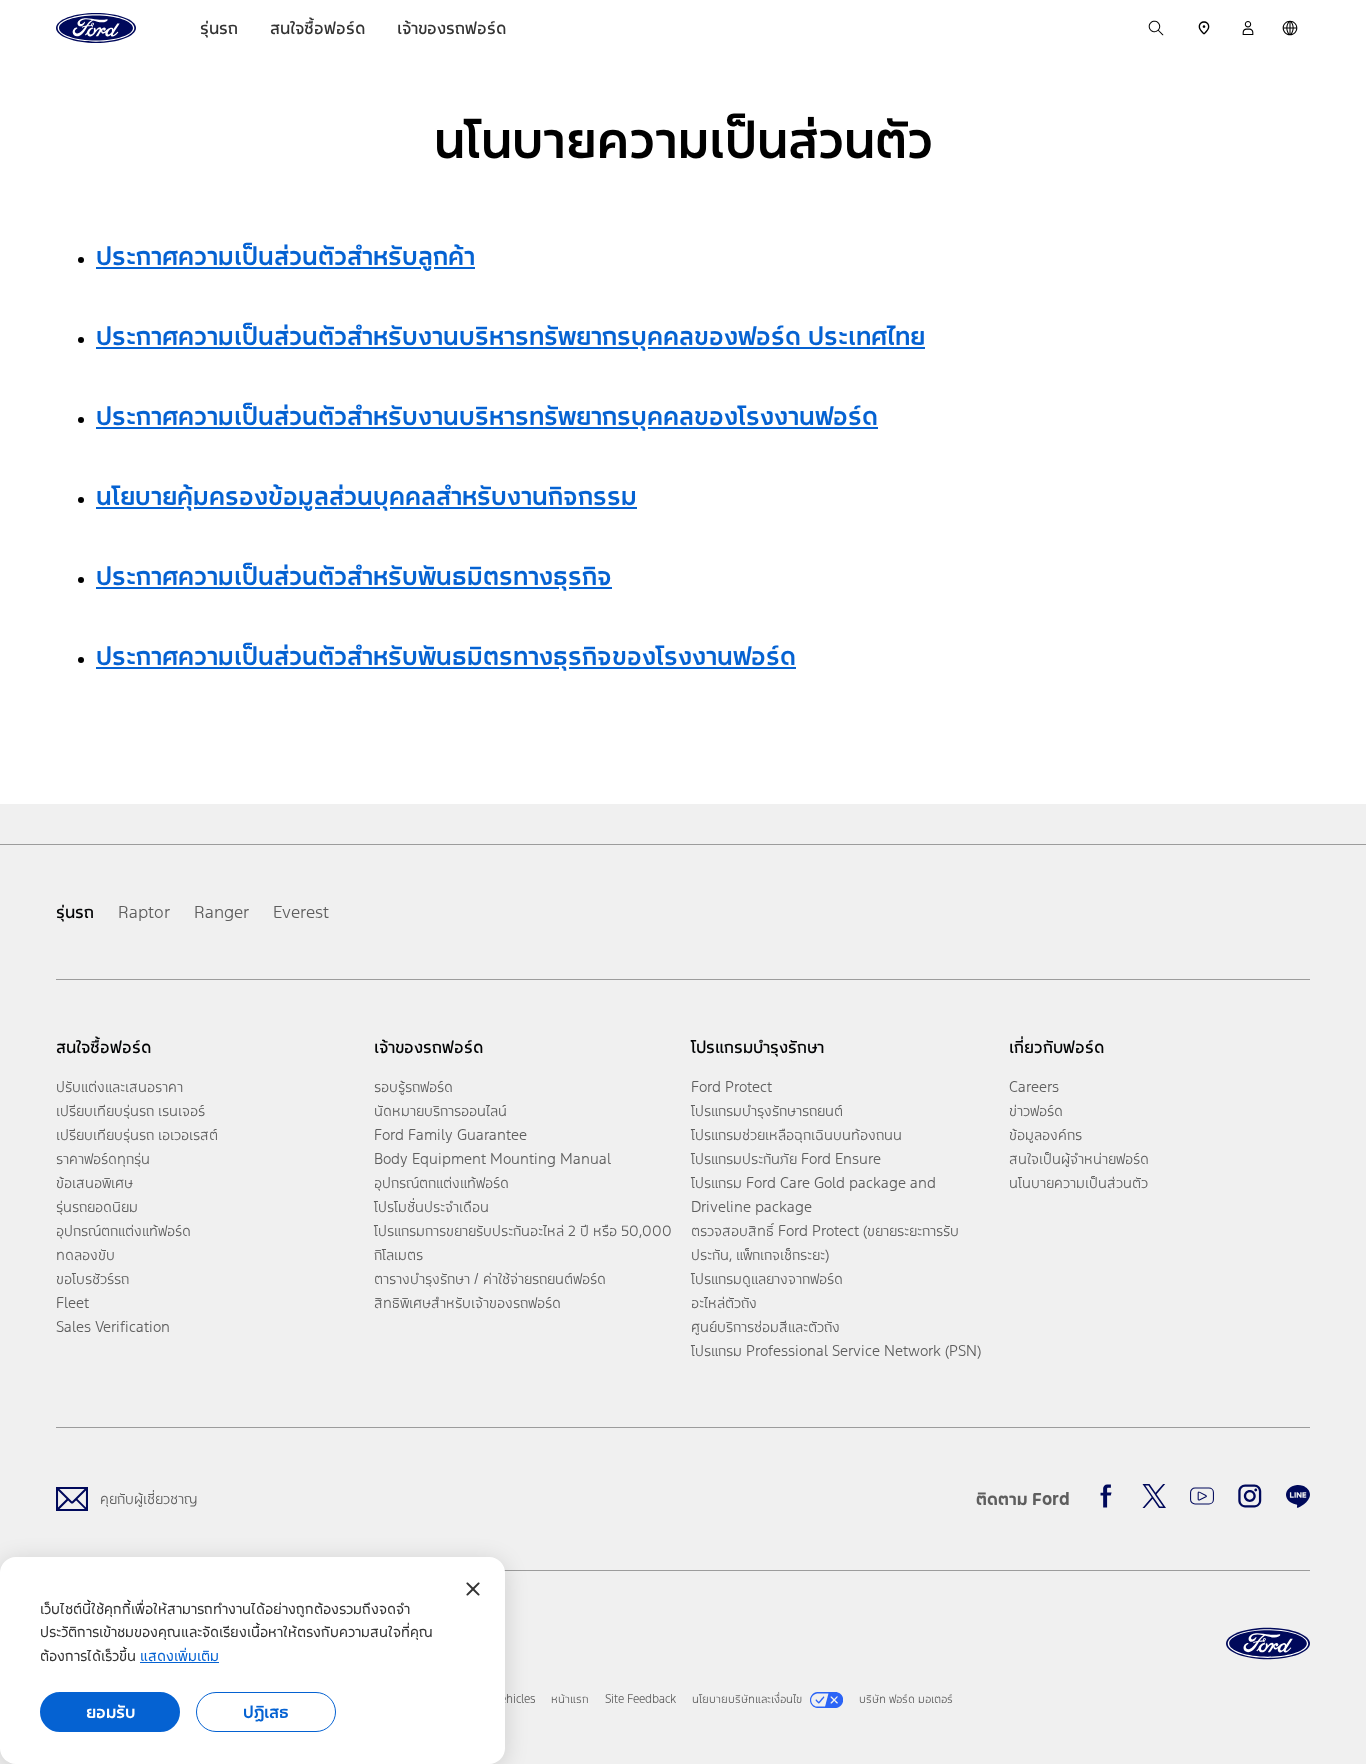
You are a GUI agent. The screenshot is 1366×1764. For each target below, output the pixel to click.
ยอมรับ (110, 1712)
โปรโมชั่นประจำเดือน (431, 1206)
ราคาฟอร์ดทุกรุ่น (103, 1158)
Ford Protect (731, 1086)
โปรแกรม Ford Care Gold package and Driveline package (813, 1194)
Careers (1034, 1086)
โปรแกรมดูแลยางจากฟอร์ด (767, 1278)
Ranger (221, 912)
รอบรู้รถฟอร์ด (413, 1086)
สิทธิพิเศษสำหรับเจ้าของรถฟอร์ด (467, 1302)
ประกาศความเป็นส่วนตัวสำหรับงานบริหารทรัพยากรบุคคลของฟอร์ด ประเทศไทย (510, 336)
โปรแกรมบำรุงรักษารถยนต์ (767, 1110)
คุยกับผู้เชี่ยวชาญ (148, 1498)
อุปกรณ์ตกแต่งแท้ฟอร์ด (123, 1230)
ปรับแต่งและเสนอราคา (119, 1086)
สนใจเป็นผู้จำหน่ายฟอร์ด (1079, 1158)
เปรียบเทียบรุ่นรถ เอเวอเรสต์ (137, 1134)
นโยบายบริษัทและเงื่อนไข (747, 1699)
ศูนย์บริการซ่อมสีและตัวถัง (765, 1326)
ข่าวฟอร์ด (1036, 1110)
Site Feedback (640, 1699)
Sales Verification (113, 1326)
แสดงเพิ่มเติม (179, 1655)
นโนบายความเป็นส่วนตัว (1078, 1182)
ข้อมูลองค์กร (1045, 1134)
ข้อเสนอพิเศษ (94, 1182)
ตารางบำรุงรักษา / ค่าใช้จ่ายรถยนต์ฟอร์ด (490, 1278)
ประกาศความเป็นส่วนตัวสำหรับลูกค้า (285, 256)
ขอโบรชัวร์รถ (92, 1278)
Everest (301, 912)
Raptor (144, 912)
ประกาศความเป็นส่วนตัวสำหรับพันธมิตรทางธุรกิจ (354, 576)
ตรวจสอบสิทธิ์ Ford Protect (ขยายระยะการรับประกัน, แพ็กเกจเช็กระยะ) (825, 1242)
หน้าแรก (570, 1699)
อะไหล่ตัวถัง (724, 1302)
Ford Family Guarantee (450, 1134)
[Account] (1248, 28)
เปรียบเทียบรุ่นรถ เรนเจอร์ (130, 1110)
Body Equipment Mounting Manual (492, 1158)
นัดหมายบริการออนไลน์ (440, 1110)
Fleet (72, 1302)
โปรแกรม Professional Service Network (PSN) (836, 1350)
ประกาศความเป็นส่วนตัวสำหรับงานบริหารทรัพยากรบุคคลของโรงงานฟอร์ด (487, 416)
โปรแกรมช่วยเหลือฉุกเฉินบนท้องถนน (796, 1134)
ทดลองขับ (85, 1254)
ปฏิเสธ (266, 1712)
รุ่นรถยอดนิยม (97, 1206)
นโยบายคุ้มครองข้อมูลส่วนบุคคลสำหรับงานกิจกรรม (366, 496)
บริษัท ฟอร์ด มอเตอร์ (906, 1699)
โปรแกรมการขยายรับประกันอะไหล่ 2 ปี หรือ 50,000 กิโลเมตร (523, 1242)
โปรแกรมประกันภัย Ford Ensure (786, 1158)
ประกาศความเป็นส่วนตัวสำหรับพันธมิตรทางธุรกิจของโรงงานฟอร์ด (446, 656)
